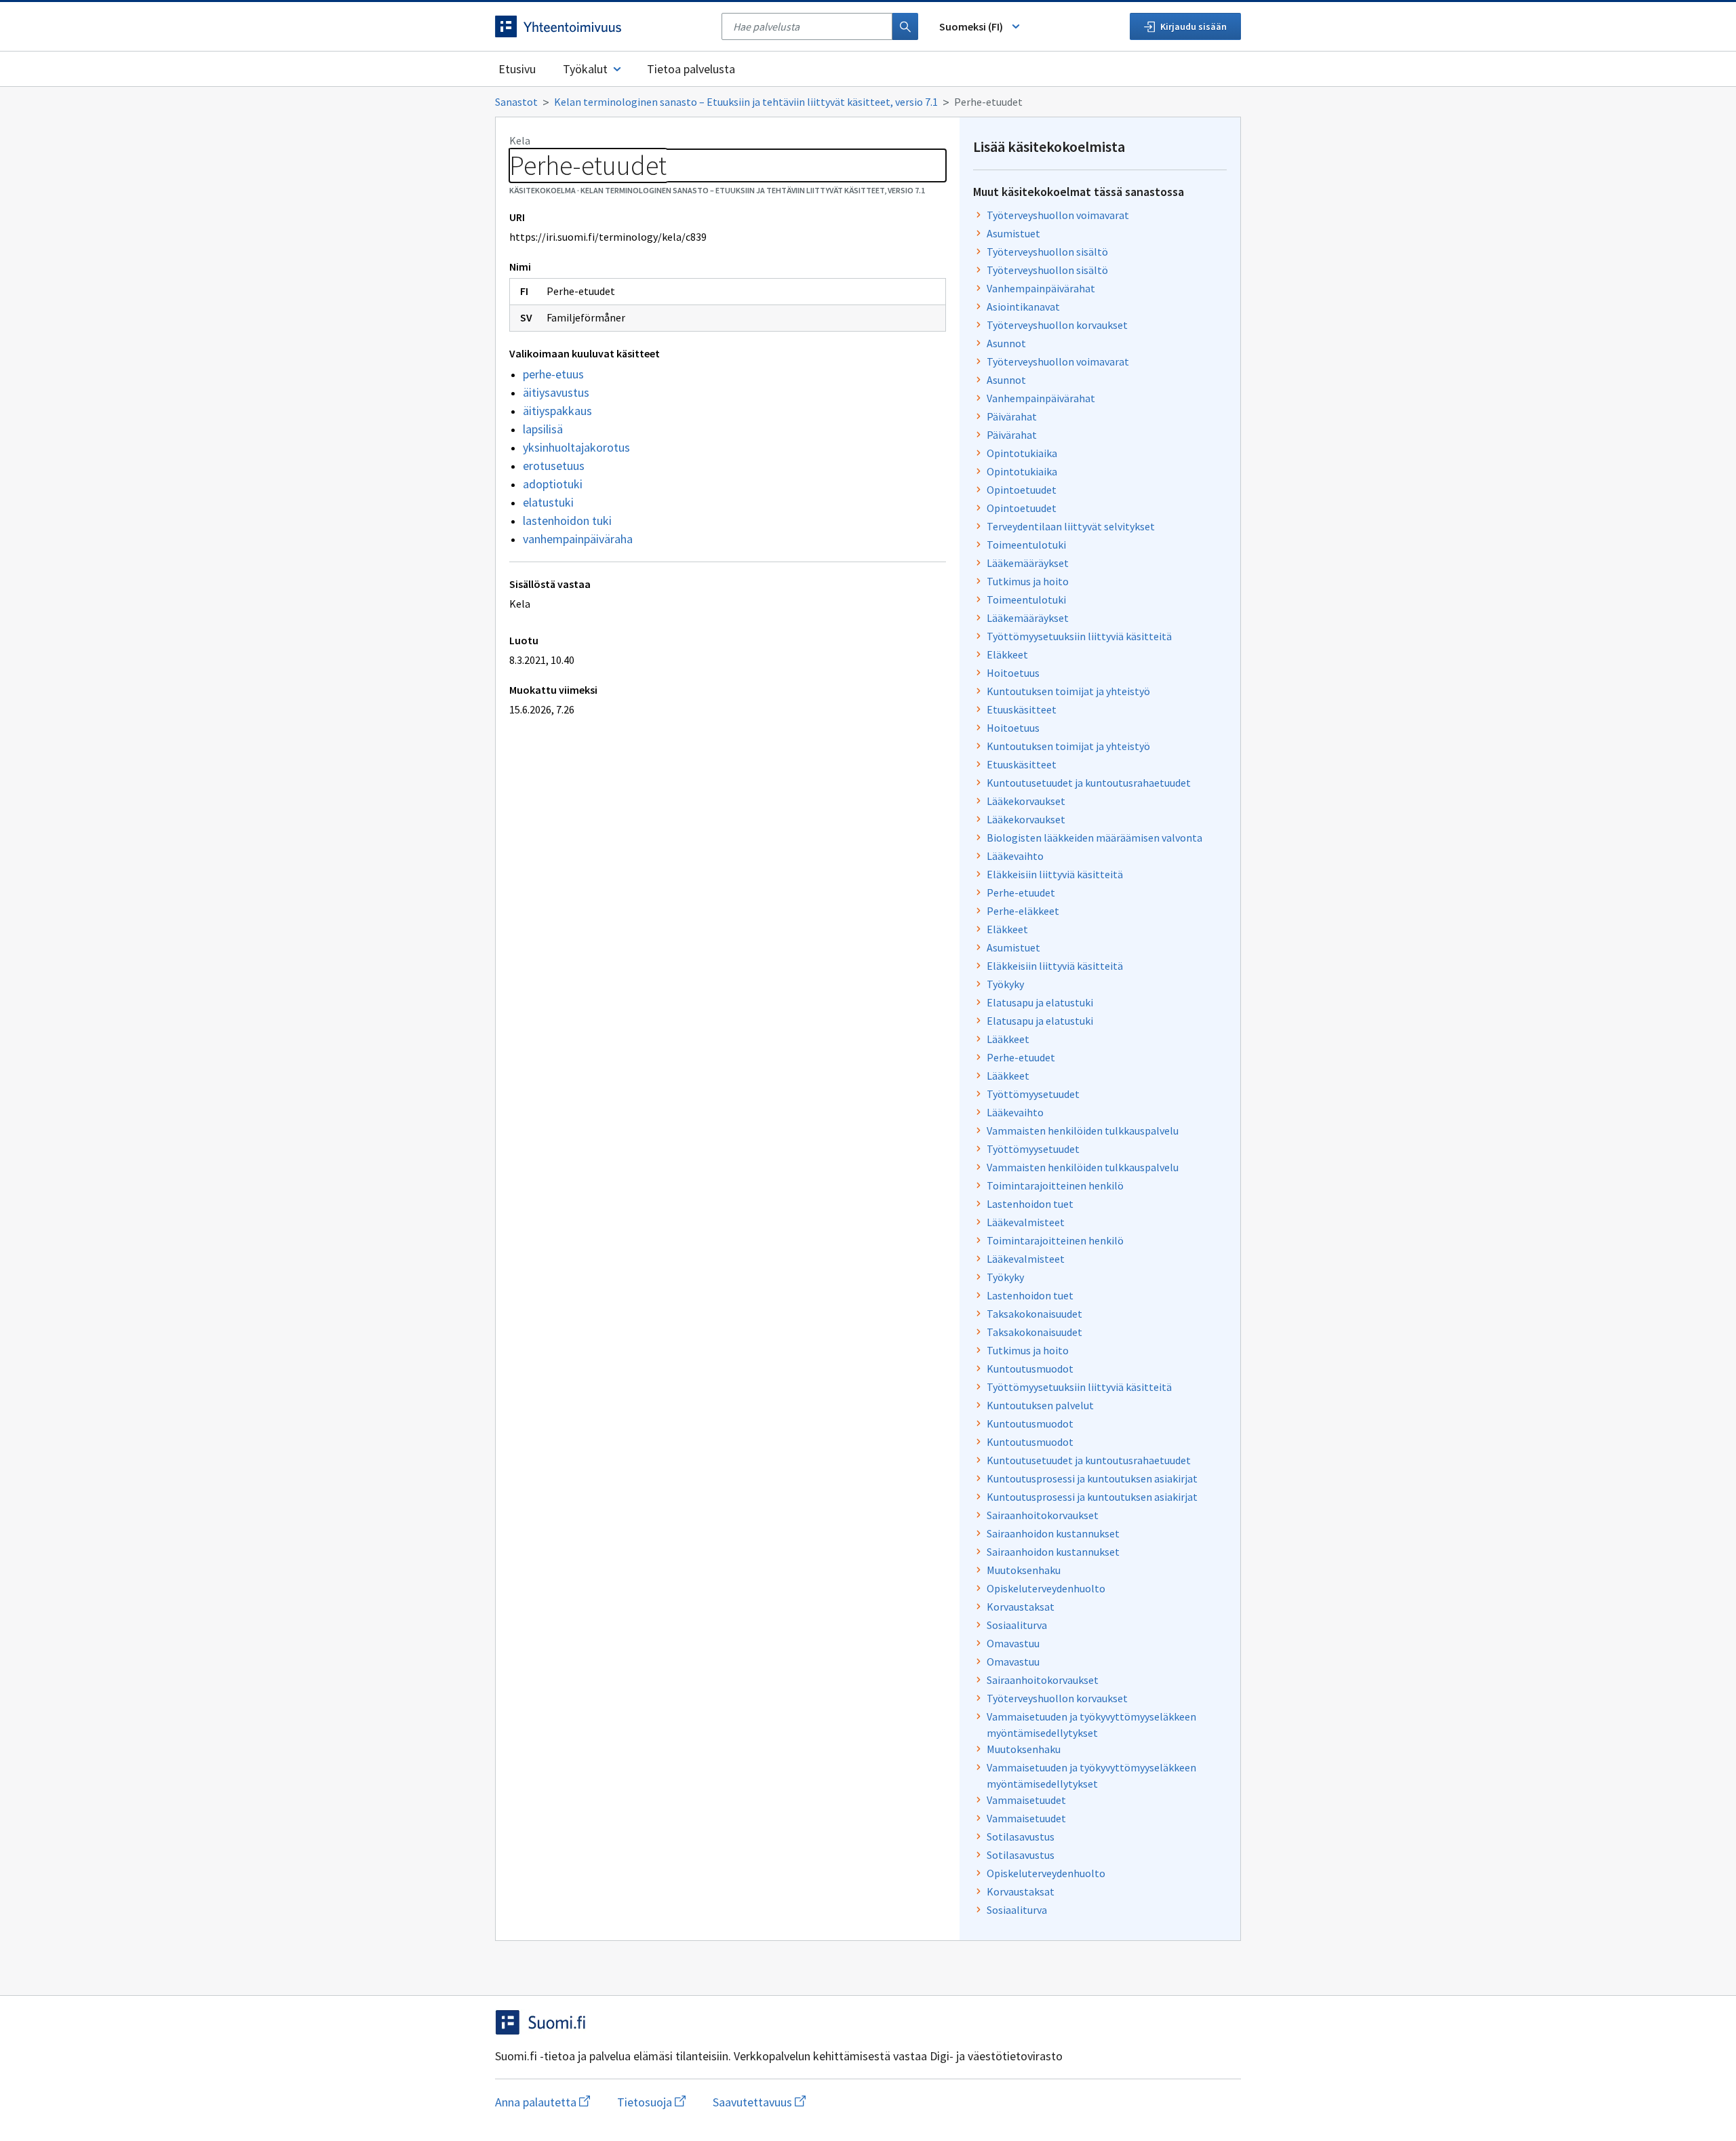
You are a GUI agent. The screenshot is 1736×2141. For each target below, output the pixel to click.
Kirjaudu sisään (1193, 26)
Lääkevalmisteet (1026, 1222)
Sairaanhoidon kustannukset (1053, 1533)
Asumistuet (1013, 233)
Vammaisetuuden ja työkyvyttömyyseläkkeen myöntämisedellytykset (1091, 1725)
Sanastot (516, 102)
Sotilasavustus (1021, 1836)
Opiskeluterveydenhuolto (1046, 1588)
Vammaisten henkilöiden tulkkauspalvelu (1083, 1131)
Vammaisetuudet (1026, 1800)
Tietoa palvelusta (691, 69)
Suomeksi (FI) (971, 26)
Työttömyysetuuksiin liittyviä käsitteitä (1079, 636)
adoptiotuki (553, 484)
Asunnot (1006, 343)
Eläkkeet (1007, 654)
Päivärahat (1012, 416)
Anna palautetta (542, 2102)
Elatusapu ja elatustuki (1040, 1002)
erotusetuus (554, 466)
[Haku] (905, 26)
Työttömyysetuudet (1033, 1094)
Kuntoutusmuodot (1030, 1369)
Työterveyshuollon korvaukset (1057, 325)
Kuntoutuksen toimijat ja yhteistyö (1068, 691)
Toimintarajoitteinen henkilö (1055, 1185)
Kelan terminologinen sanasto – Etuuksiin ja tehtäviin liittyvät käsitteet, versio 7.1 (746, 102)
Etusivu (517, 69)
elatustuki (548, 502)
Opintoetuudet (1022, 490)
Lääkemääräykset (1028, 563)
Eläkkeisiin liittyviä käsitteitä (1055, 874)
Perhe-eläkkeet (1023, 911)
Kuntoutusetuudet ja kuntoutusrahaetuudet (1089, 783)
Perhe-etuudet (1021, 892)
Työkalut (585, 69)
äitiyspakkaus (557, 411)
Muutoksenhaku (1024, 1570)
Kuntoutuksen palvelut (1040, 1405)
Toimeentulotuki (1026, 545)
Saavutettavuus (759, 2102)
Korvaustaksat (1021, 1607)
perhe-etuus (553, 374)
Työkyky (1005, 984)
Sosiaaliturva (1017, 1625)
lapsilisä (543, 429)
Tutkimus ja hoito (1028, 581)
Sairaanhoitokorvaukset (1043, 1515)
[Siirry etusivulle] (601, 26)
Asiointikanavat (1023, 307)
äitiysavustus (556, 392)
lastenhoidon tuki (567, 520)
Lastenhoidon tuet (1030, 1204)
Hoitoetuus (1013, 673)
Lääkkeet (1008, 1039)
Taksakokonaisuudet (1034, 1314)
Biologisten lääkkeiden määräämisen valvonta (1094, 838)
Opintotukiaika (1022, 453)
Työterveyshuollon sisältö (1047, 252)
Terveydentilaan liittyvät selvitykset (1071, 526)
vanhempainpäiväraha (578, 539)
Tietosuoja (651, 2102)
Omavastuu (1013, 1643)
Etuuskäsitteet (1022, 709)
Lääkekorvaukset (1026, 801)
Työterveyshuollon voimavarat (1058, 215)
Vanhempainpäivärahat (1041, 288)
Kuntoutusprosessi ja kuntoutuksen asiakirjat (1092, 1478)
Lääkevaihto (1015, 856)
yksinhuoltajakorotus (576, 447)
